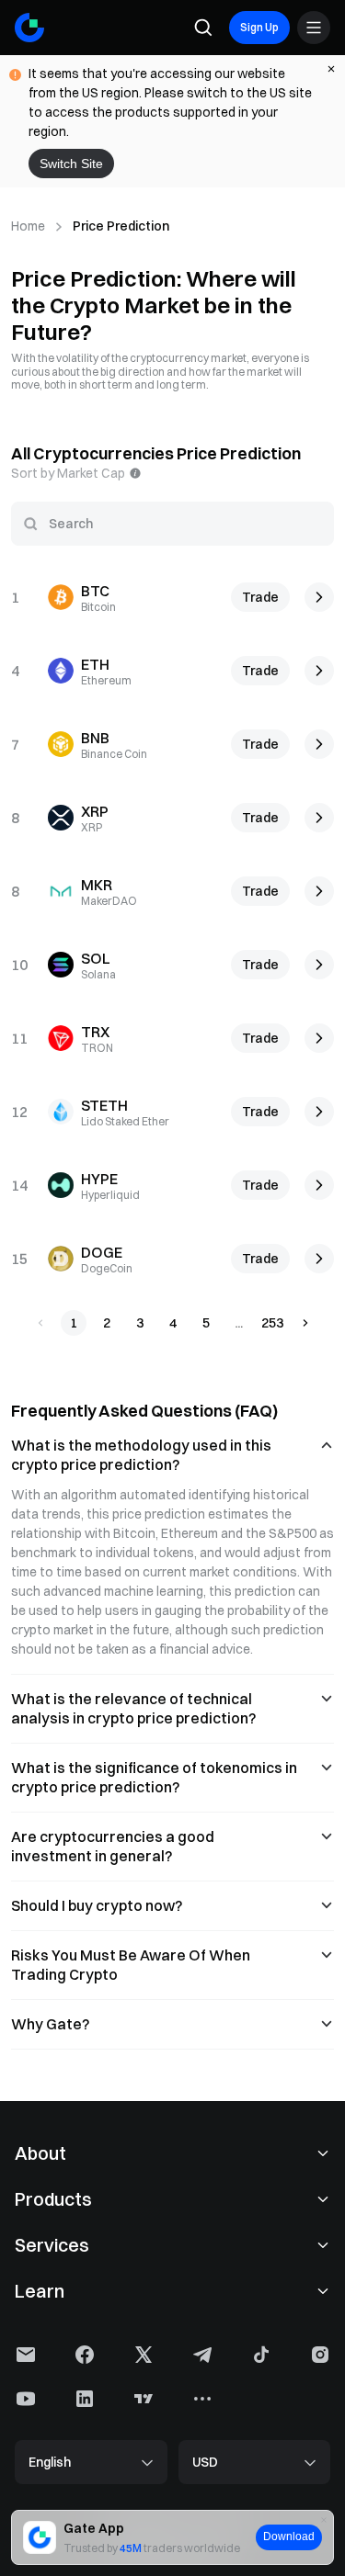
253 (272, 1323)
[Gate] (29, 28)
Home (28, 226)
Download (289, 2536)
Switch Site (71, 164)
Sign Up (259, 27)
